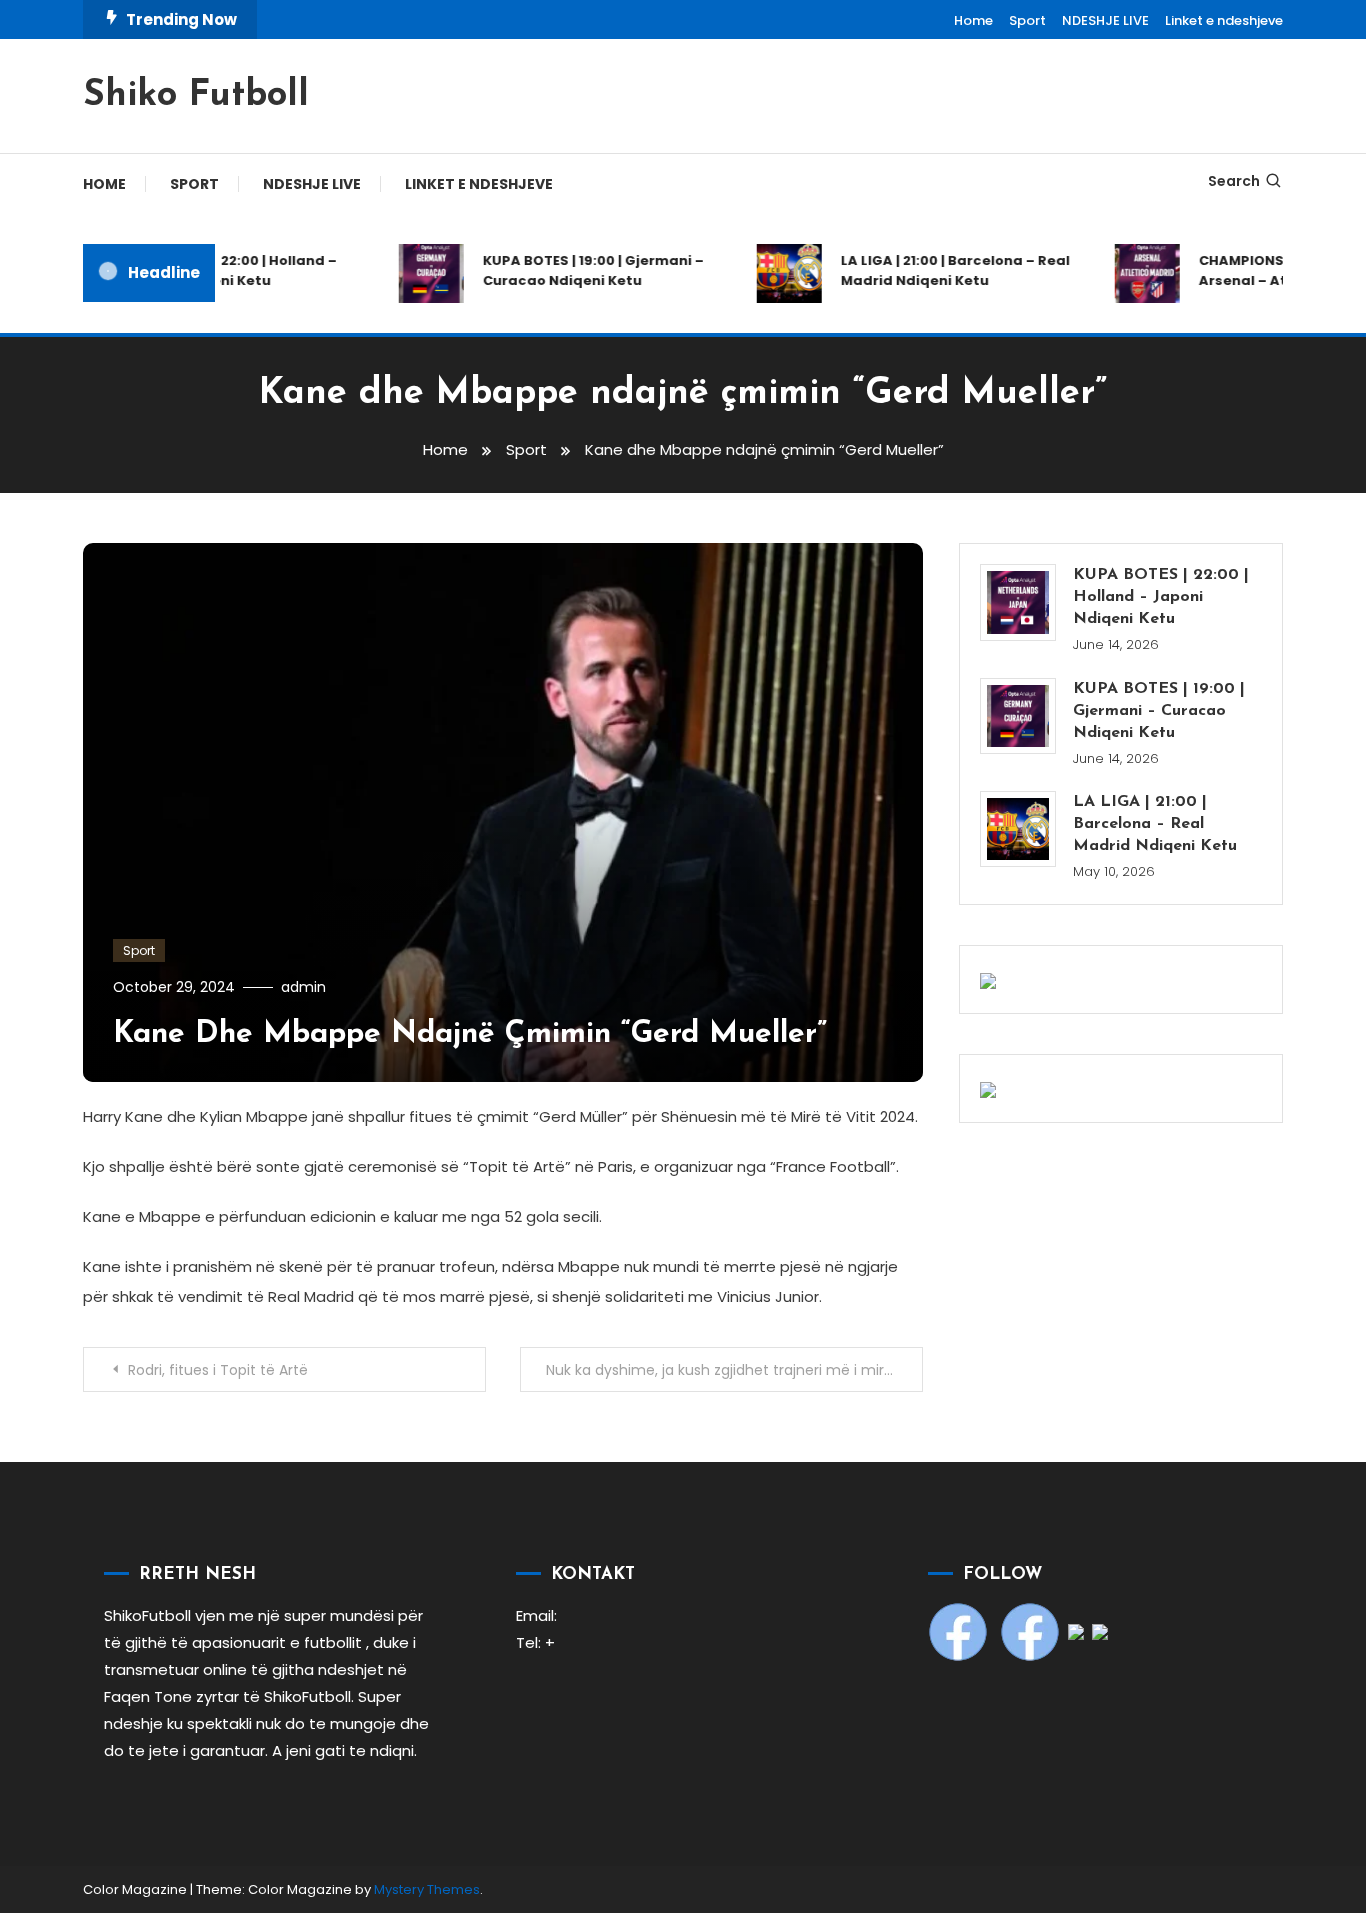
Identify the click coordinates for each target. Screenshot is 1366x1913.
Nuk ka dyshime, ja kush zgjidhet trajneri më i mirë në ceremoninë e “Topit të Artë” (734, 1370)
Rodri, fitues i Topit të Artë (218, 1370)
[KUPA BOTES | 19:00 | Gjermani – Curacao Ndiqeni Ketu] (1018, 716)
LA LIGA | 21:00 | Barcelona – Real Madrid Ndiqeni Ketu (937, 270)
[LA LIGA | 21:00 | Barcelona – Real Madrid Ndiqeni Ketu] (1018, 829)
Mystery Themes (427, 1889)
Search (1234, 181)
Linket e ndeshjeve (1224, 20)
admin (303, 987)
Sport (1027, 20)
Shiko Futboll (196, 96)
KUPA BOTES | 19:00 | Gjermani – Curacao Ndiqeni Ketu (575, 270)
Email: (536, 1615)
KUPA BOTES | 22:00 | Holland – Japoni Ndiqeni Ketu (213, 270)
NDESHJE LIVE (1105, 20)
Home (973, 20)
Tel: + (535, 1642)
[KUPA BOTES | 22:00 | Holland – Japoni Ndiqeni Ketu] (1018, 602)
